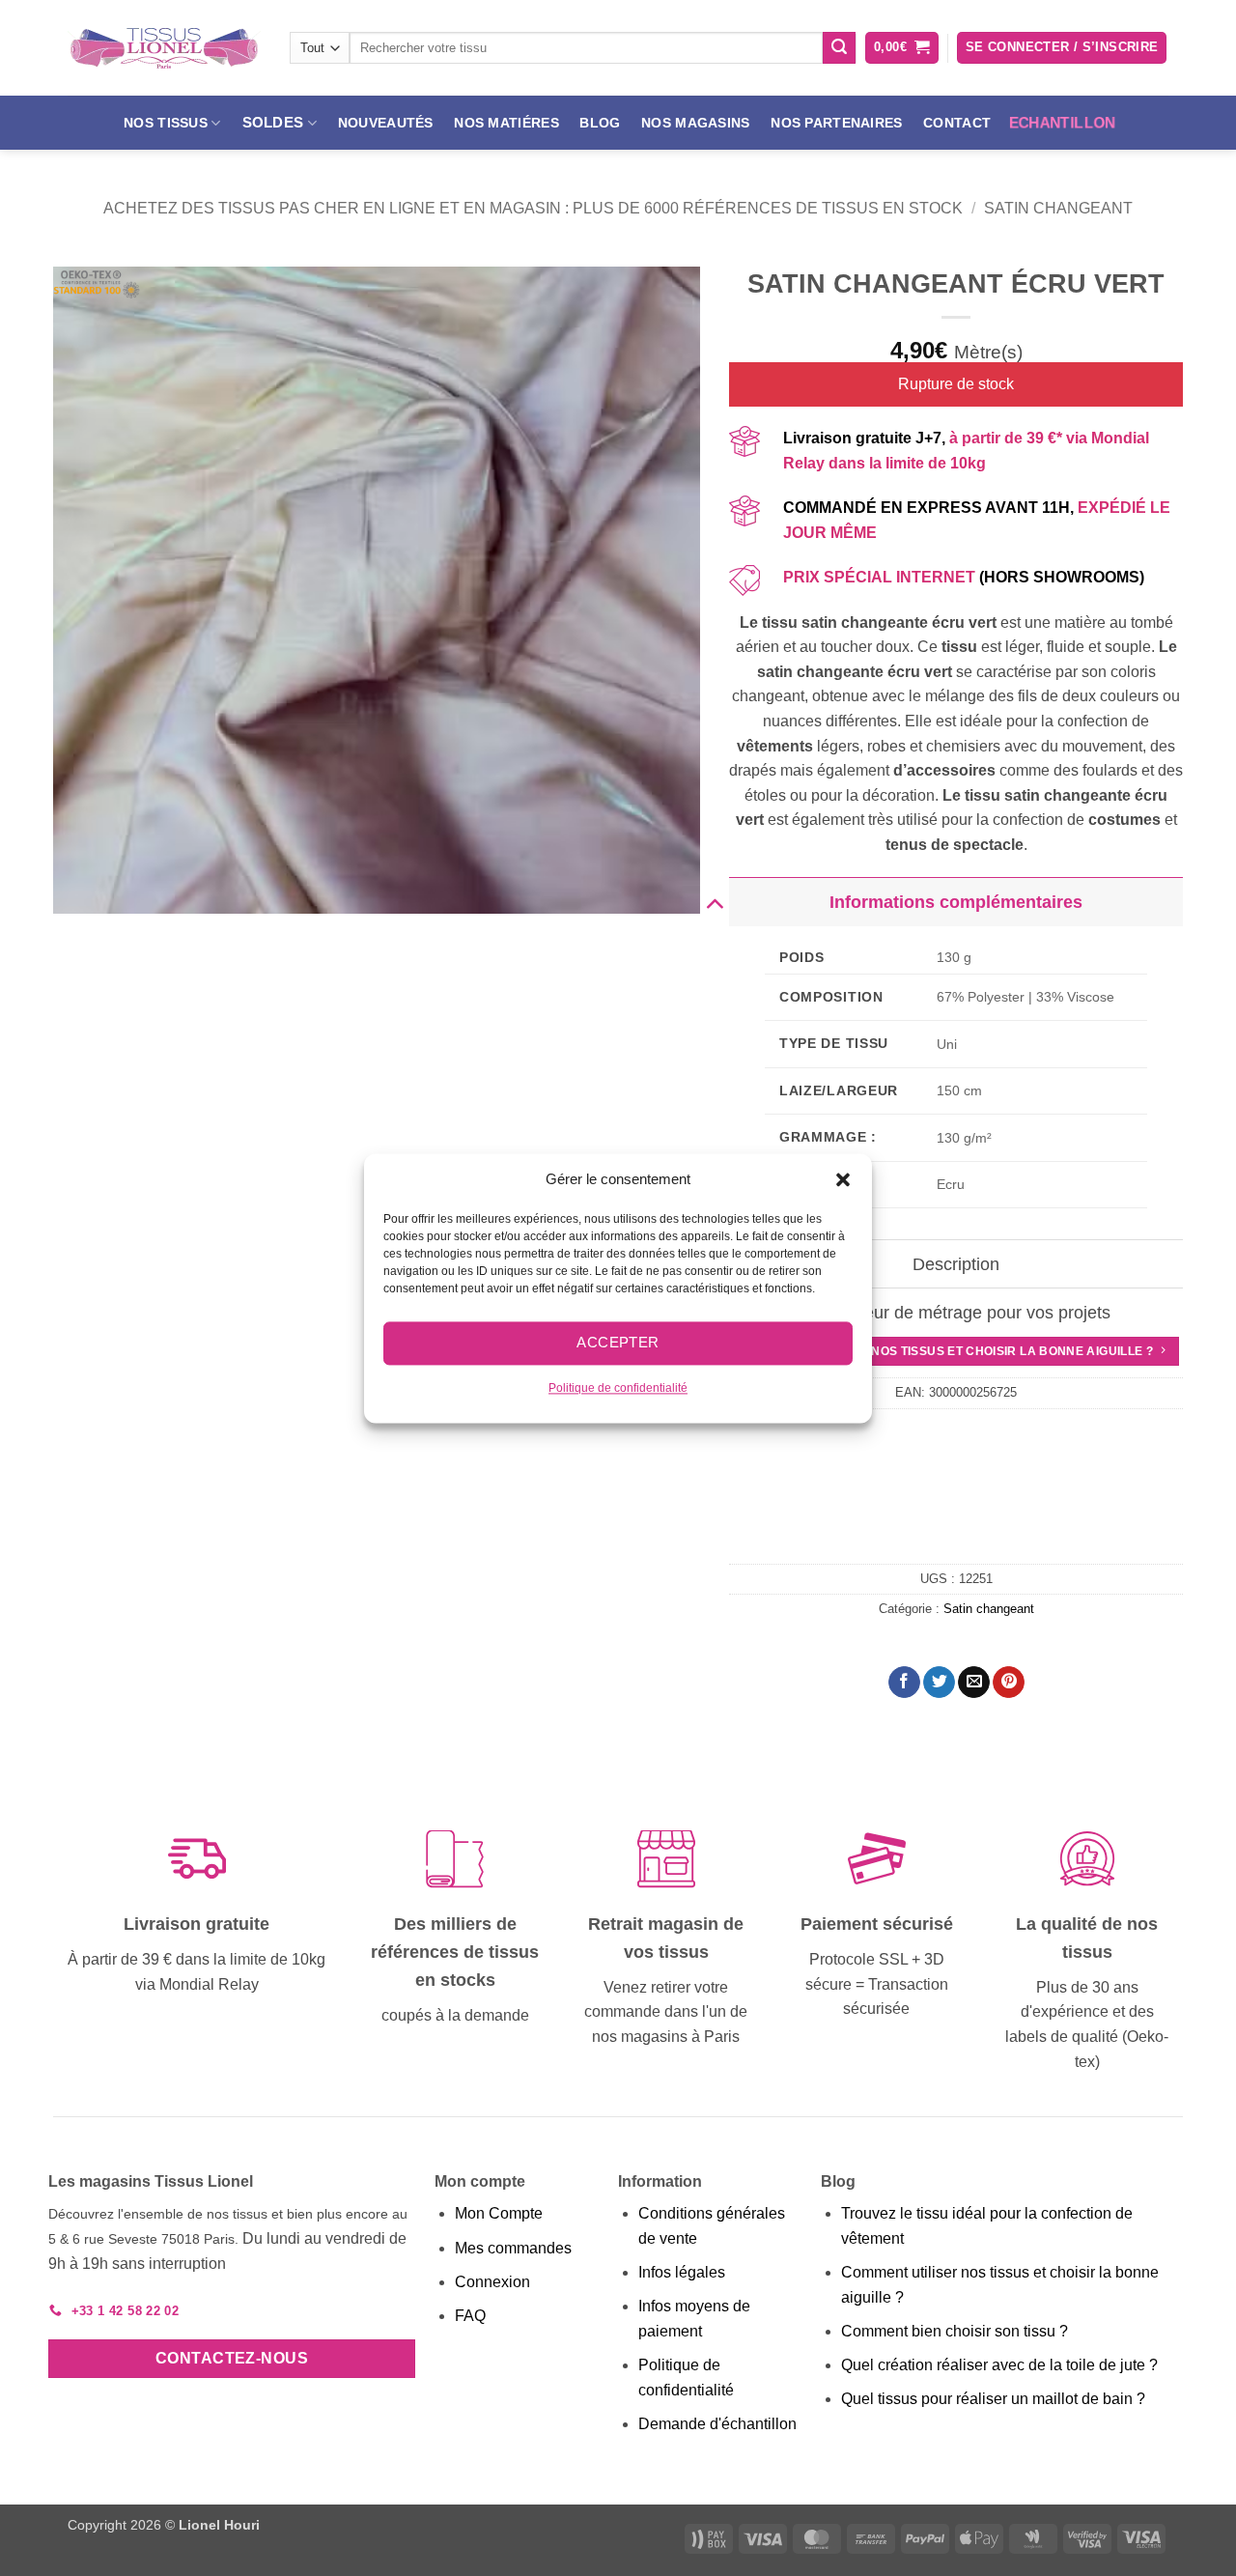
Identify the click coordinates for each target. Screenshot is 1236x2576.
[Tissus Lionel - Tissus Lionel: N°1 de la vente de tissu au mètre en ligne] (164, 48)
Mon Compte (499, 2213)
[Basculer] (714, 902)
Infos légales (682, 2272)
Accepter (618, 1342)
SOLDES (273, 122)
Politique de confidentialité (618, 1388)
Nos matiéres (506, 123)
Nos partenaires (836, 123)
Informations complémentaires (956, 902)
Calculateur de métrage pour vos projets (956, 1313)
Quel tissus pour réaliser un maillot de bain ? (993, 2399)
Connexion (492, 2282)
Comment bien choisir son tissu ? (955, 2331)
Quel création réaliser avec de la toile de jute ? (999, 2365)
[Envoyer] (839, 48)
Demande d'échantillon (717, 2424)
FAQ (470, 2316)
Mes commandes (513, 2248)
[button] (843, 1179)
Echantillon (1062, 123)
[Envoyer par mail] (974, 1683)
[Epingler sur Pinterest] (1009, 1683)
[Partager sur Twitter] (939, 1683)
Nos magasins (695, 123)
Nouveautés (386, 123)
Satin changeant (1058, 208)
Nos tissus (166, 123)
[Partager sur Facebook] (904, 1683)
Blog (600, 123)
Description (956, 1264)
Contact (957, 123)
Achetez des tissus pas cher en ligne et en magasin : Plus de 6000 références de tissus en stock (533, 208)
